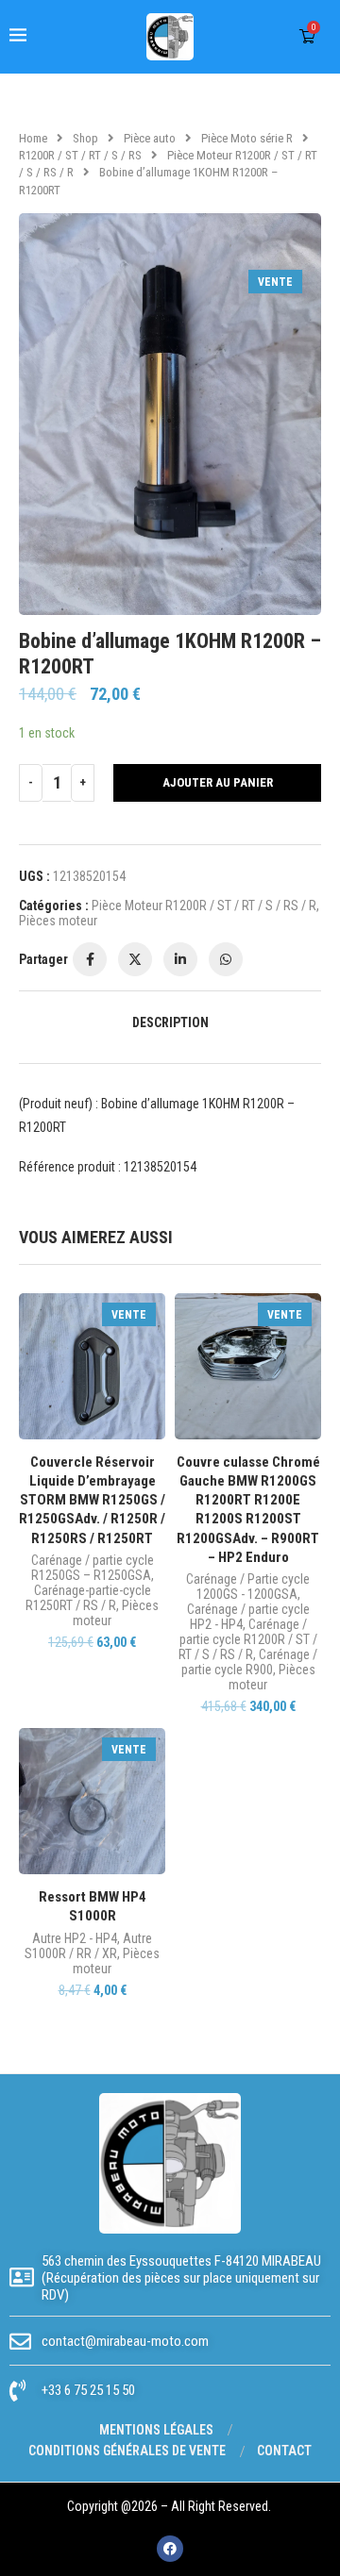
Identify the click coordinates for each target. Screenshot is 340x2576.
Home (33, 138)
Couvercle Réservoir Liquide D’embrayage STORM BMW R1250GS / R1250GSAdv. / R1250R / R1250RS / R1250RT (92, 1500)
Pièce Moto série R (247, 138)
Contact (284, 2451)
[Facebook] (170, 2549)
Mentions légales (156, 2430)
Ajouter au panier (218, 782)
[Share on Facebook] (90, 959)
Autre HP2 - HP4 (75, 1938)
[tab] (170, 1022)
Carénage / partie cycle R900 (250, 1662)
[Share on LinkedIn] (180, 959)
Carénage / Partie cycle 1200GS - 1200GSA (248, 1587)
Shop (85, 138)
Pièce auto (150, 138)
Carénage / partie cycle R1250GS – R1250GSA (93, 1568)
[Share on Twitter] (135, 959)
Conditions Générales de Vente (127, 2451)
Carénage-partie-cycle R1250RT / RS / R (88, 1598)
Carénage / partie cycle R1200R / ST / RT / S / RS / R (248, 1639)
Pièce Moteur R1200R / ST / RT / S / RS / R (204, 906)
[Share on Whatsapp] (226, 959)
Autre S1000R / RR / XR (88, 1946)
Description (170, 1022)
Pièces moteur (58, 921)
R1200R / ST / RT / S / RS (80, 155)
